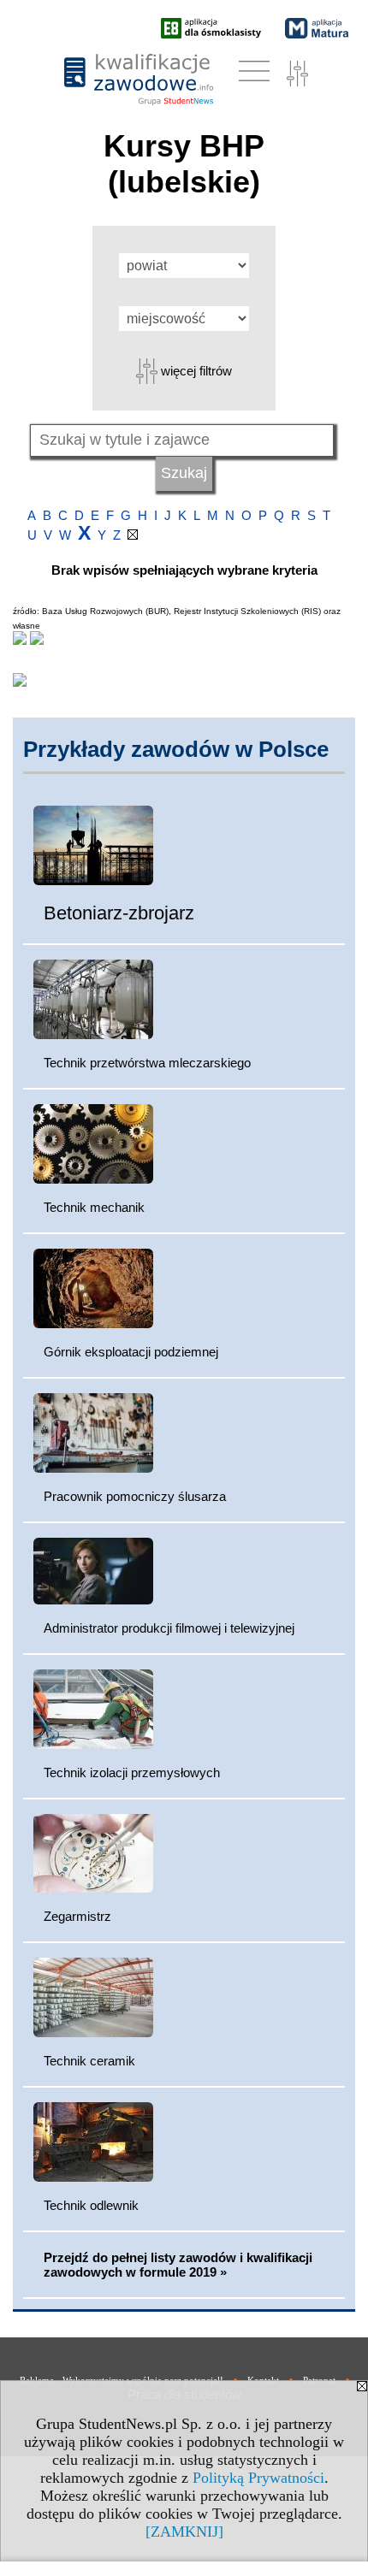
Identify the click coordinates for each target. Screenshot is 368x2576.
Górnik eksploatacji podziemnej (131, 1352)
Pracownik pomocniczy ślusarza (135, 1496)
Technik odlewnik (91, 2205)
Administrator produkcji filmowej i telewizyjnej (169, 1628)
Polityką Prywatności (258, 2478)
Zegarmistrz (77, 1916)
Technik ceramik (89, 2061)
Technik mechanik (94, 1207)
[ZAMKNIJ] (184, 2532)
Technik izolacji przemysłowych (132, 1772)
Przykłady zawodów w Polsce (176, 749)
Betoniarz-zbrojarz (119, 913)
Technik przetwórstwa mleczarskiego (147, 1063)
